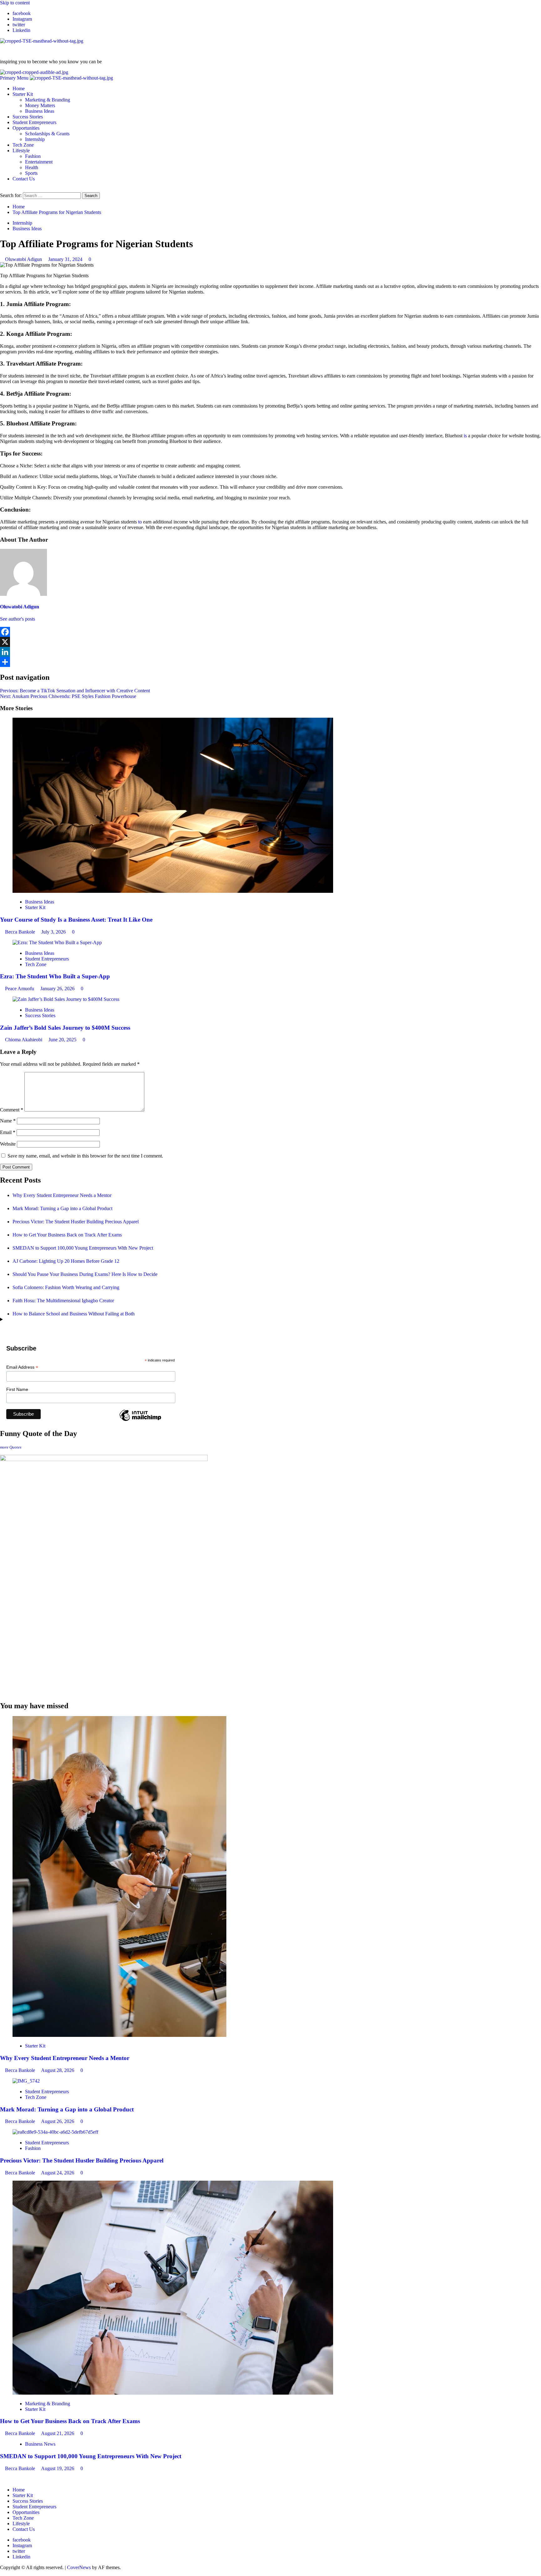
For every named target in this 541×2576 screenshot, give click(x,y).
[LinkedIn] (270, 652)
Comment (12, 1110)
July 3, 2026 (54, 932)
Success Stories (28, 117)
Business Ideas (40, 111)
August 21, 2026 (58, 2433)
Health (32, 167)
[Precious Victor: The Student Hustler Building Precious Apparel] (55, 2132)
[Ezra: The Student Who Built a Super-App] (57, 942)
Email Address (22, 1367)
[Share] (270, 662)
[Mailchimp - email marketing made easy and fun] (140, 1421)
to (139, 522)
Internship (35, 139)
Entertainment (39, 162)
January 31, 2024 (66, 259)
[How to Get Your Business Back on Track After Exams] (173, 2393)
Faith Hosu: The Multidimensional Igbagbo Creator (63, 1301)
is (465, 436)
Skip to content (15, 3)
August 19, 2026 (58, 2468)
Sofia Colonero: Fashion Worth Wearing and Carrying (66, 1287)
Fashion (33, 156)
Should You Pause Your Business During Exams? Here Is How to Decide (85, 1274)
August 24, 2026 (58, 2173)
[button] (15, 78)
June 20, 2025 (63, 1040)
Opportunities (26, 128)
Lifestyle (21, 151)
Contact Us (24, 179)
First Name (17, 1389)
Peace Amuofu (20, 989)
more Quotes (11, 1447)
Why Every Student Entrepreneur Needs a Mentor (62, 1195)
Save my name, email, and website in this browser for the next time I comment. (85, 1156)
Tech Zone (23, 145)
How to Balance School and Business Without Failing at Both (74, 1314)
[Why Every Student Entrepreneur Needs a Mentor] (119, 2035)
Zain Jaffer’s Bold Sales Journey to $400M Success (65, 1028)
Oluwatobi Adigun (24, 259)
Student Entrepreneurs (34, 122)
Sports (31, 173)
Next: (68, 696)
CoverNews (79, 2567)
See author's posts (18, 619)
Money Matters (40, 105)
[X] (270, 642)
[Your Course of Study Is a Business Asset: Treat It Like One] (173, 891)
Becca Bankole (21, 932)
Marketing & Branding (48, 100)
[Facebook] (270, 632)
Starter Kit (23, 94)
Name (8, 1121)
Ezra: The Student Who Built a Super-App (55, 976)
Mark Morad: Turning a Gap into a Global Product (63, 1208)
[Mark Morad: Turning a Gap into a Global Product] (26, 2081)
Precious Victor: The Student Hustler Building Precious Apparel (76, 1222)
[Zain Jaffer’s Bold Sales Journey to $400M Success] (66, 999)
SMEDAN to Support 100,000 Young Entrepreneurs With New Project (83, 1248)
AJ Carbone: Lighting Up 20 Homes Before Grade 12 (66, 1261)
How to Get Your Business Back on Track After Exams (67, 1235)
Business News (40, 2444)
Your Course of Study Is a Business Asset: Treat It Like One (76, 920)
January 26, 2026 (58, 989)
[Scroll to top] (2, 2573)
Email (8, 1132)
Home (19, 88)
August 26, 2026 (58, 2121)
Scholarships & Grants (47, 134)
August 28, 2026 (58, 2070)
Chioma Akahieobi (24, 1040)
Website (8, 1144)
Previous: (75, 691)
